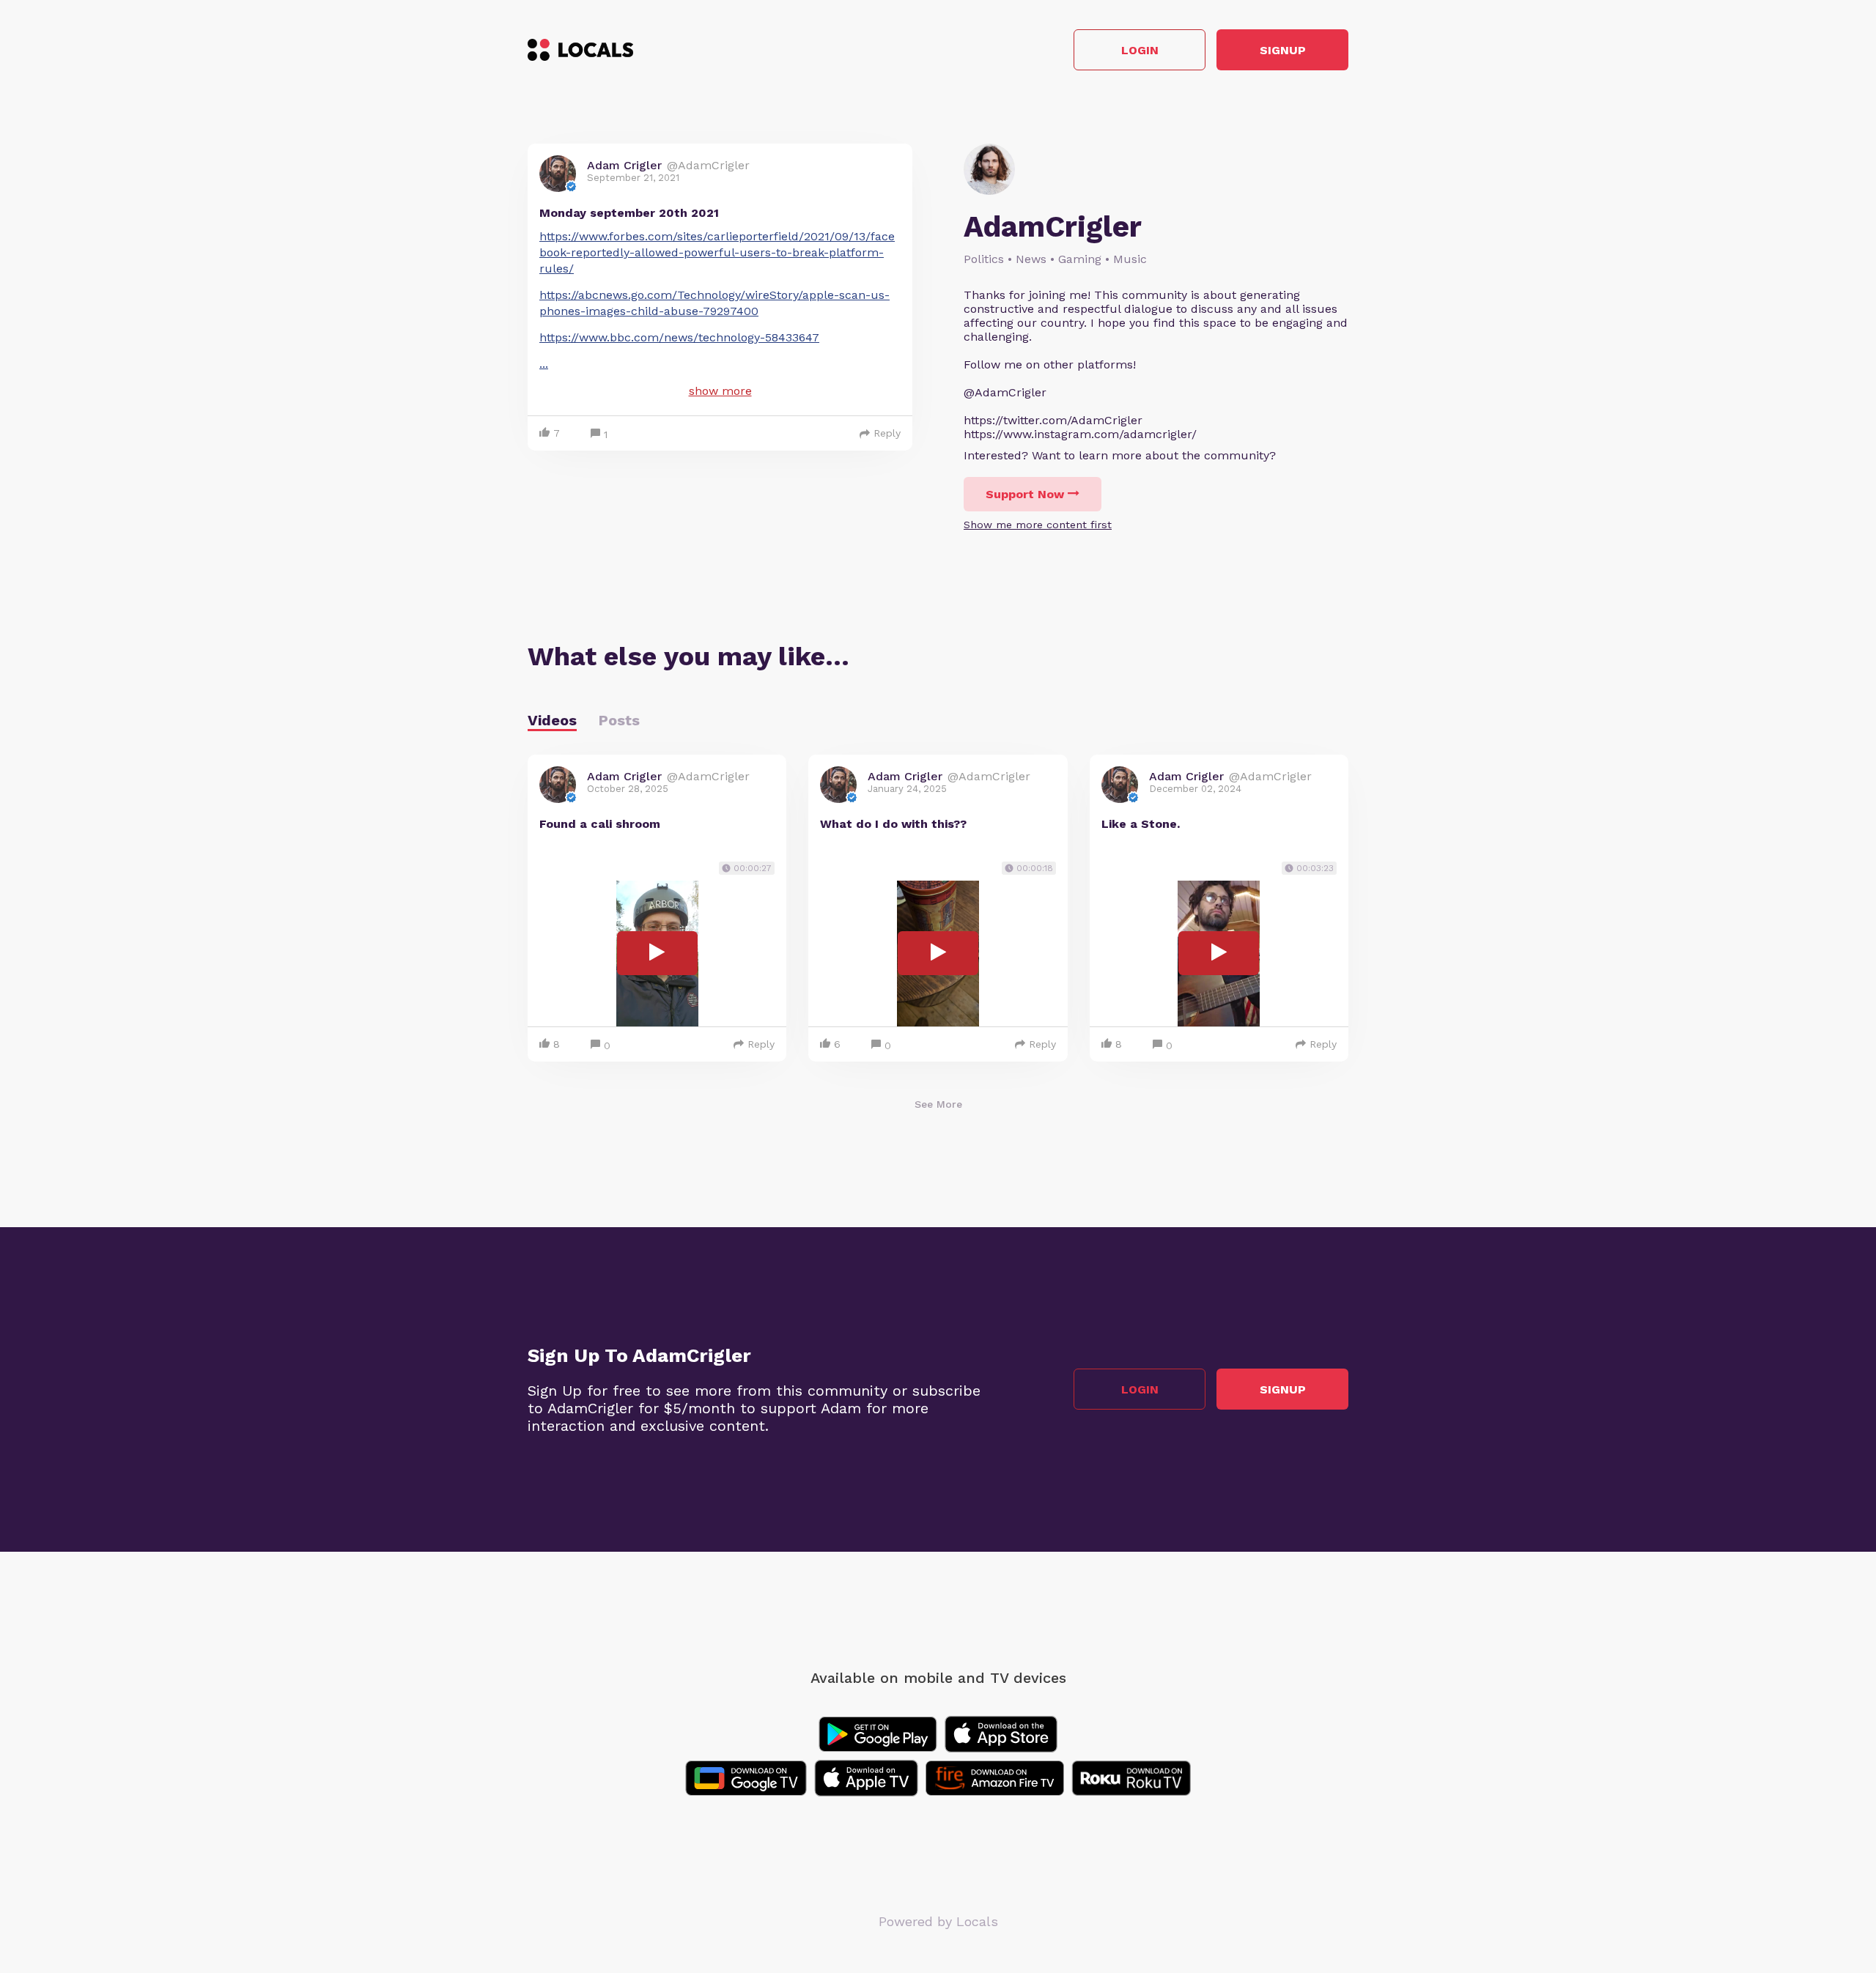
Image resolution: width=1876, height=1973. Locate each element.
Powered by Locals (938, 1921)
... (544, 364)
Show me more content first (1038, 525)
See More (938, 1104)
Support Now (1025, 494)
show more (720, 391)
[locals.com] (580, 50)
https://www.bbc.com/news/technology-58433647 (679, 337)
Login (1140, 50)
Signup (1283, 50)
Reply (887, 433)
